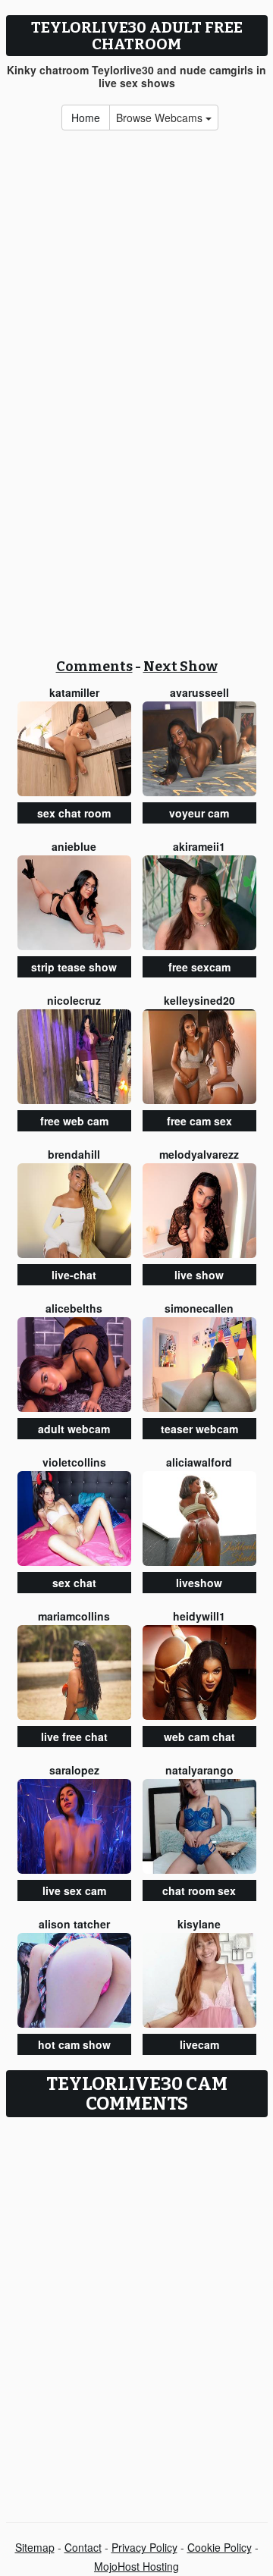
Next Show (180, 667)
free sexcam (199, 967)
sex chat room (74, 813)
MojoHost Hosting (136, 2566)
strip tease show (74, 967)
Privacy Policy (144, 2547)
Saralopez (74, 1770)
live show (199, 1275)
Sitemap (35, 2547)
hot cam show (74, 2044)
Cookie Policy (220, 2547)
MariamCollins (74, 1616)
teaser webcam (199, 1429)
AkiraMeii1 (199, 846)
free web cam (74, 1121)
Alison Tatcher (74, 1924)
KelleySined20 (199, 1000)
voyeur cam (199, 813)
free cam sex (199, 1121)
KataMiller (74, 692)
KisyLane (199, 1924)
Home (86, 118)
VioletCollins (74, 1462)
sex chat (74, 1583)
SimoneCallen (199, 1308)
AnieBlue (74, 846)
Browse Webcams (161, 118)
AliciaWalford (199, 1462)
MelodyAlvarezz (199, 1154)
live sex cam (74, 1890)
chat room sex (199, 1890)
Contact (83, 2547)
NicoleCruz (74, 1000)
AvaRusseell (199, 692)
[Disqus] (136, 2314)
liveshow (199, 1583)
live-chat (74, 1275)
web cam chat (199, 1737)
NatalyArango (199, 1770)
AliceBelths (74, 1308)
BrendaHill (74, 1154)
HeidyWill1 (199, 1616)
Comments (94, 667)
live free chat (74, 1737)
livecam (199, 2044)
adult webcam (74, 1429)
